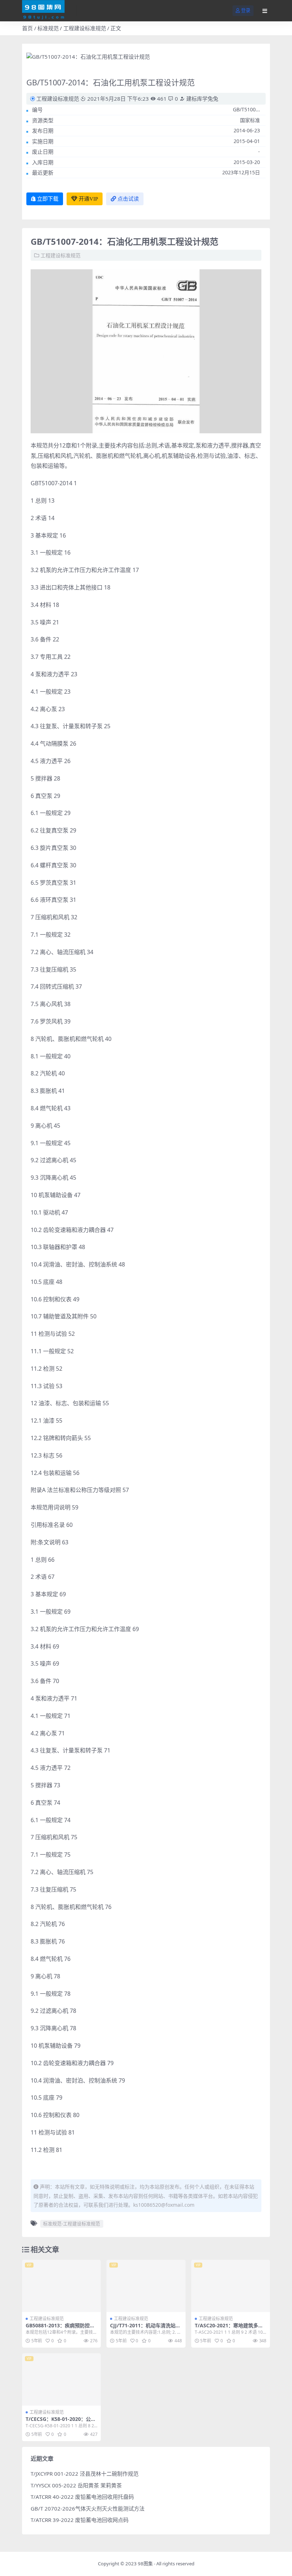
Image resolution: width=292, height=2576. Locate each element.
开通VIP (88, 199)
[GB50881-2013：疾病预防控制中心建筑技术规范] (61, 2286)
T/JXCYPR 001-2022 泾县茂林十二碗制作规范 (85, 2474)
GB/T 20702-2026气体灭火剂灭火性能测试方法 (88, 2508)
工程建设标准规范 (85, 28)
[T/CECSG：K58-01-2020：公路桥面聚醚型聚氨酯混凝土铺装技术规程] (61, 2380)
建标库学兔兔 (202, 99)
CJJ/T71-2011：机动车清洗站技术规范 (145, 2328)
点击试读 (128, 199)
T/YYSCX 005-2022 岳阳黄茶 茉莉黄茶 (76, 2485)
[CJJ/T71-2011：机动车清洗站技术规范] (146, 2286)
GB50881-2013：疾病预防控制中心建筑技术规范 (60, 2328)
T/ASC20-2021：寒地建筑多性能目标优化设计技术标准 (229, 2328)
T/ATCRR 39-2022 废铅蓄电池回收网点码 (80, 2520)
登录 (246, 10)
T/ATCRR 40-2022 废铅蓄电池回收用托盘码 (82, 2497)
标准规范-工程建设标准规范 (72, 2223)
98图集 (145, 2564)
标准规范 (48, 28)
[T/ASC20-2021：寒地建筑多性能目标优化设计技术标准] (231, 2286)
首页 (27, 28)
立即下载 (48, 199)
